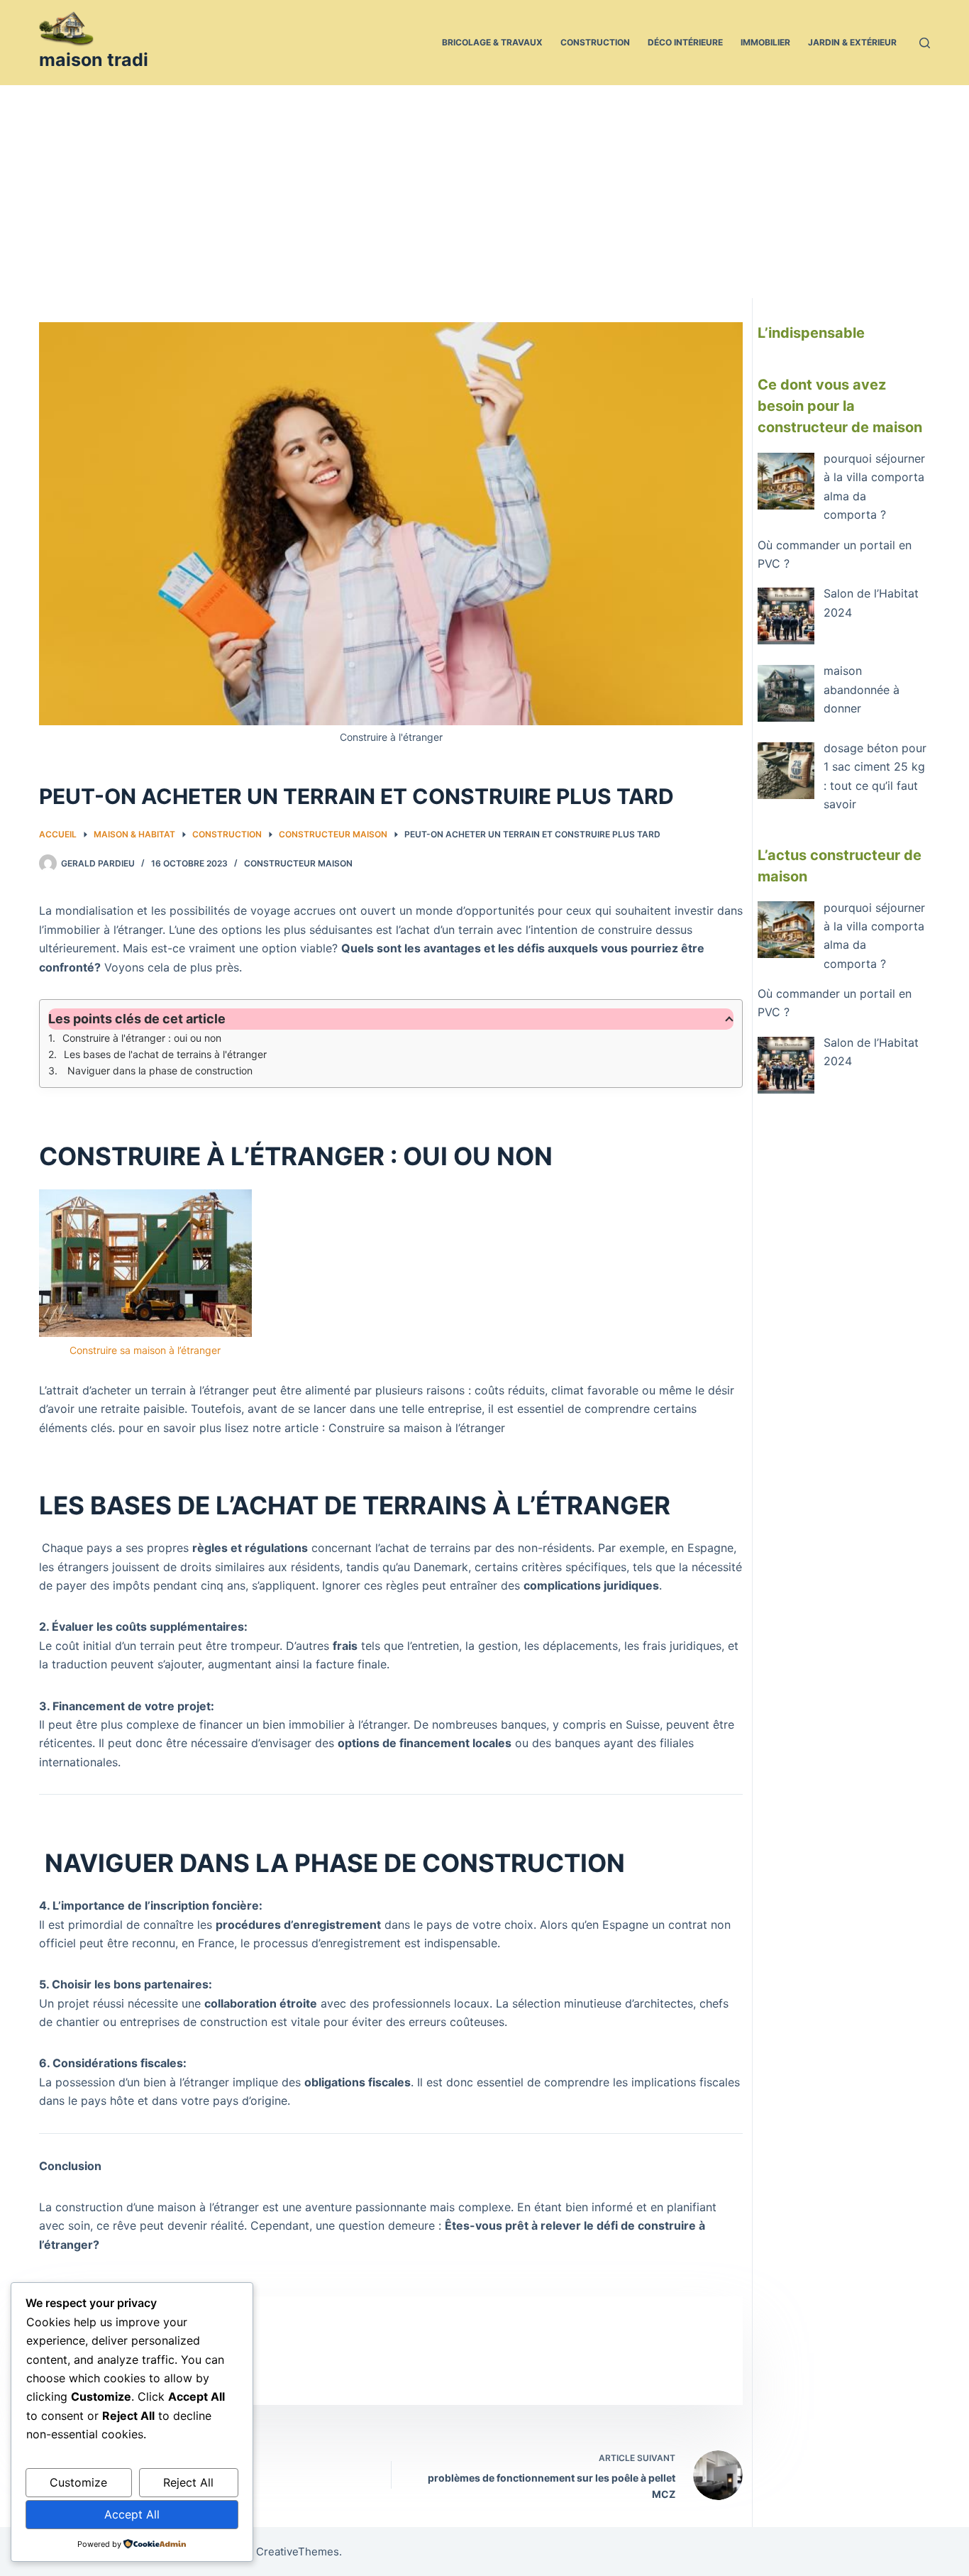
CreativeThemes (298, 2552)
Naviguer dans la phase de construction (159, 1070)
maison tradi (94, 60)
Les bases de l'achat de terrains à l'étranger (165, 1054)
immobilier (765, 42)
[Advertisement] (484, 192)
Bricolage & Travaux (492, 42)
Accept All (132, 2514)
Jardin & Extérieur (852, 42)
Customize (78, 2482)
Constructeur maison (298, 863)
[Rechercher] (925, 43)
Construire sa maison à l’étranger (145, 1350)
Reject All (188, 2482)
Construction (595, 42)
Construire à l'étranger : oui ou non (142, 1038)
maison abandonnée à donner (862, 689)
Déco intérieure (685, 42)
